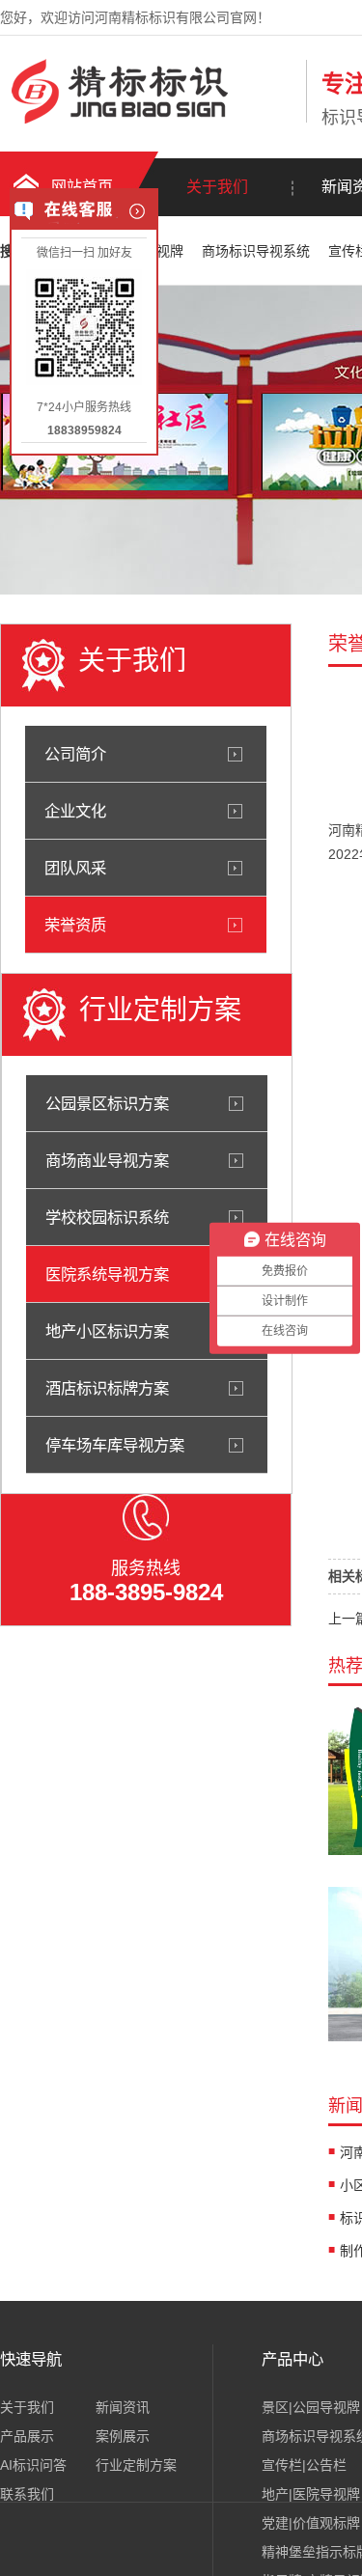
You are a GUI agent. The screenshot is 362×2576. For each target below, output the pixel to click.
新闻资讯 (123, 2407)
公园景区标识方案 (107, 1103)
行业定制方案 (136, 2465)
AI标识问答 (33, 2465)
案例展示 (123, 2436)
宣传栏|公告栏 (304, 2465)
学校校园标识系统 (107, 1217)
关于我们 (217, 187)
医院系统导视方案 (107, 1274)
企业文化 (75, 811)
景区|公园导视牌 (311, 2407)
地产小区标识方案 (107, 1331)
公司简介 (75, 754)
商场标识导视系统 (258, 251)
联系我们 (27, 2494)
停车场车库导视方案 (115, 1445)
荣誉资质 (75, 925)
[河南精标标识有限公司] (148, 119)
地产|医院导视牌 (311, 2494)
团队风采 (75, 868)
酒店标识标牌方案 (107, 1388)
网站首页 (82, 187)
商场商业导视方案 (107, 1160)
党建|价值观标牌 (311, 2523)
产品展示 (27, 2436)
